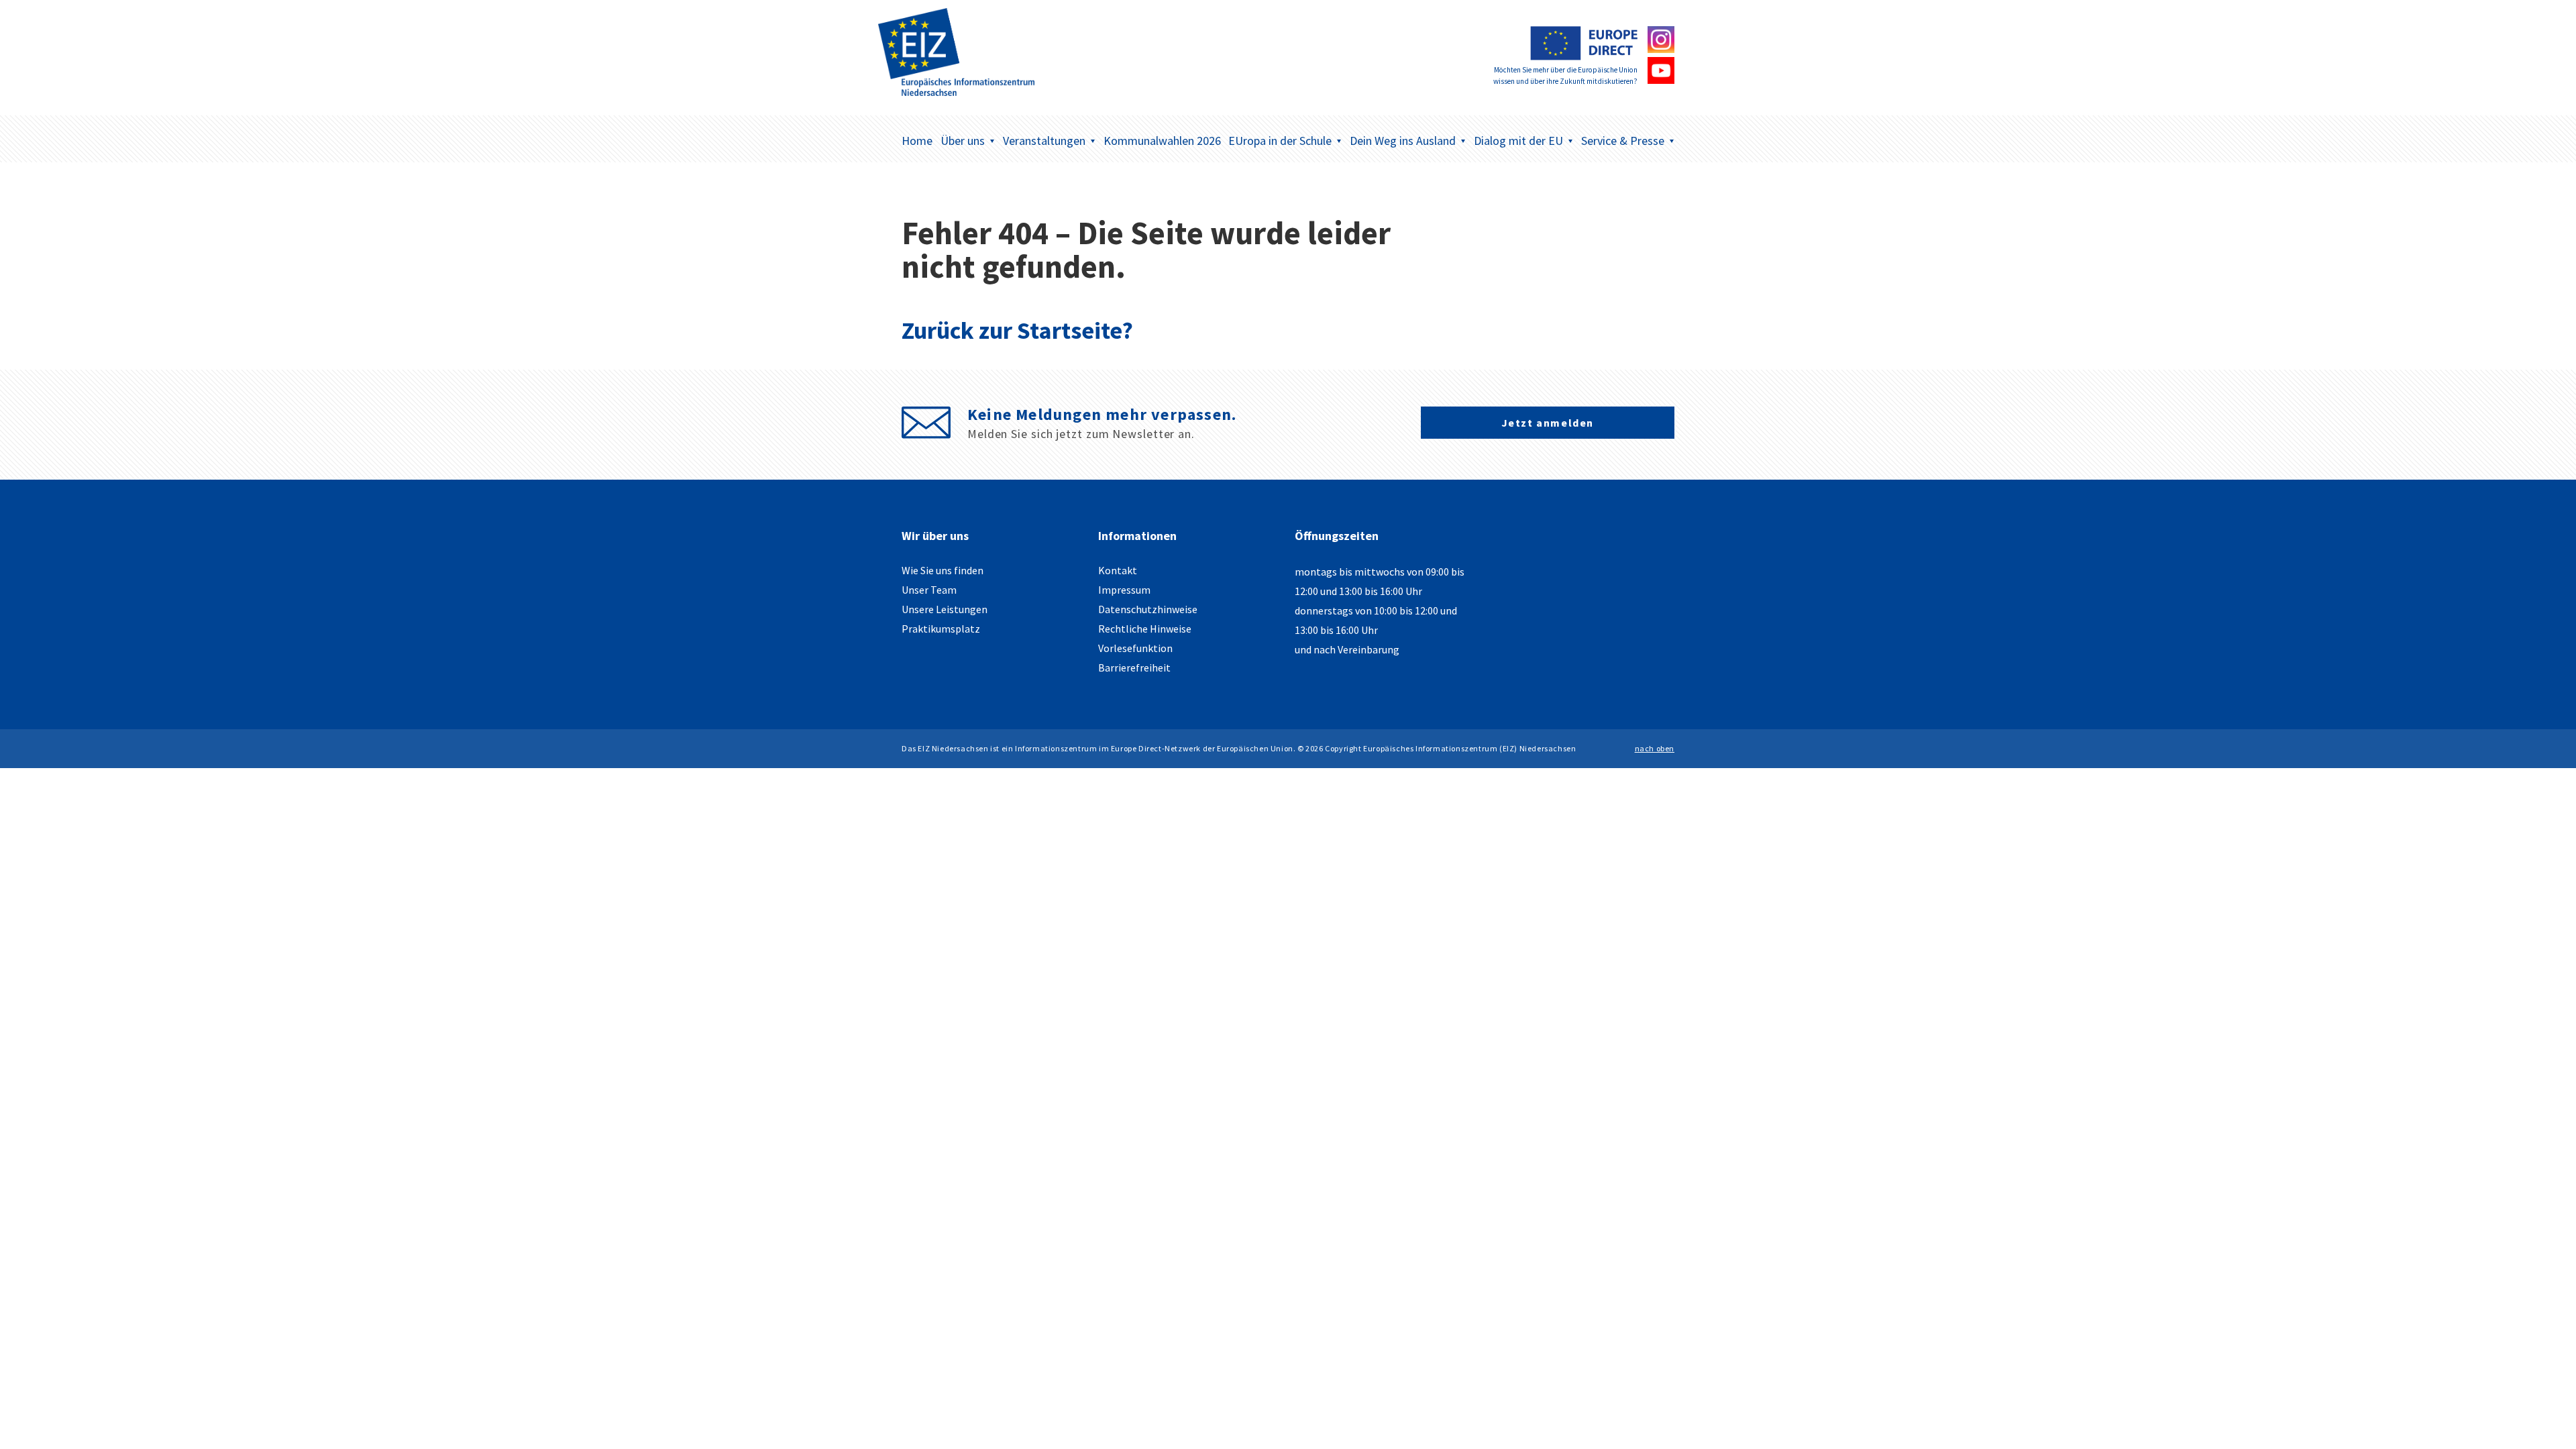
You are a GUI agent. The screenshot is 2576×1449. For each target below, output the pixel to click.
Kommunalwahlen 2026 (1162, 141)
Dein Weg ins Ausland (1403, 141)
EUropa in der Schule (1280, 141)
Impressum (1124, 590)
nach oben (1655, 748)
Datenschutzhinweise (1148, 609)
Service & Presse (1623, 141)
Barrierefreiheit (1134, 667)
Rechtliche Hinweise (1145, 629)
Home (917, 141)
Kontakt (1118, 570)
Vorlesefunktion (1135, 648)
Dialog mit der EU (1518, 141)
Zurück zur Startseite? (1017, 330)
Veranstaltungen (1044, 141)
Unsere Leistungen (945, 609)
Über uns (963, 141)
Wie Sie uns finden (943, 570)
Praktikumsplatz (941, 629)
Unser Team (929, 590)
